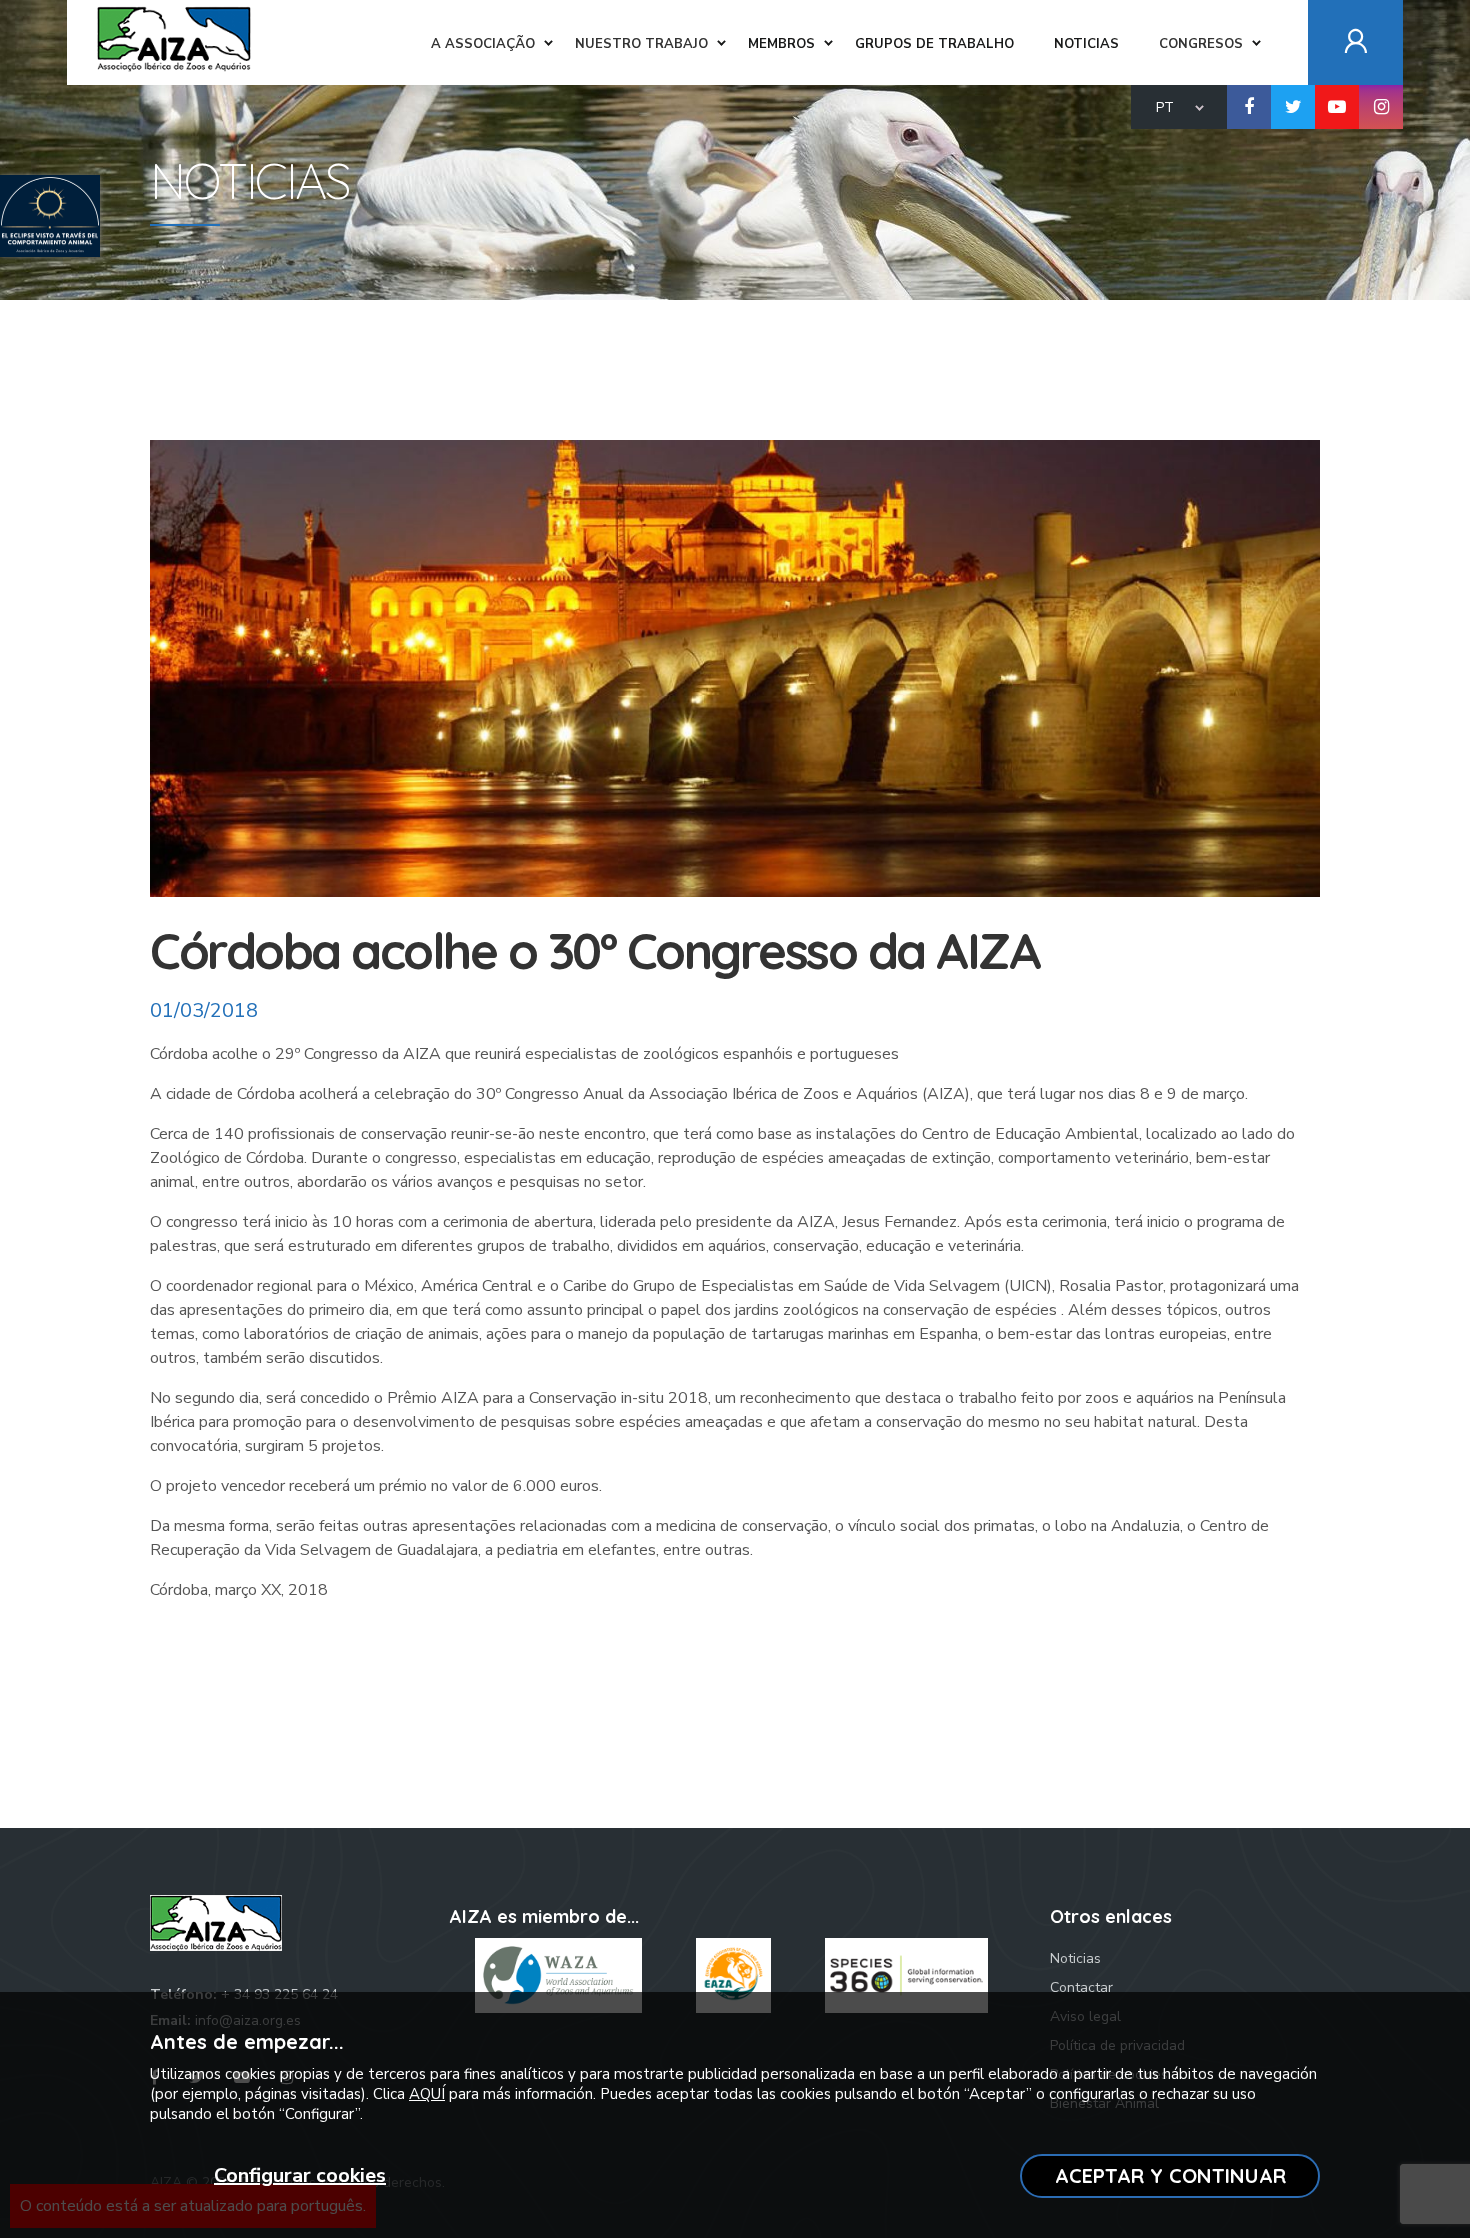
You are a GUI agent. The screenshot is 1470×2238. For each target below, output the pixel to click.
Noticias (1075, 1958)
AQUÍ (427, 2094)
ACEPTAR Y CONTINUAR (1170, 2175)
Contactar (1081, 1987)
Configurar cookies (300, 2175)
